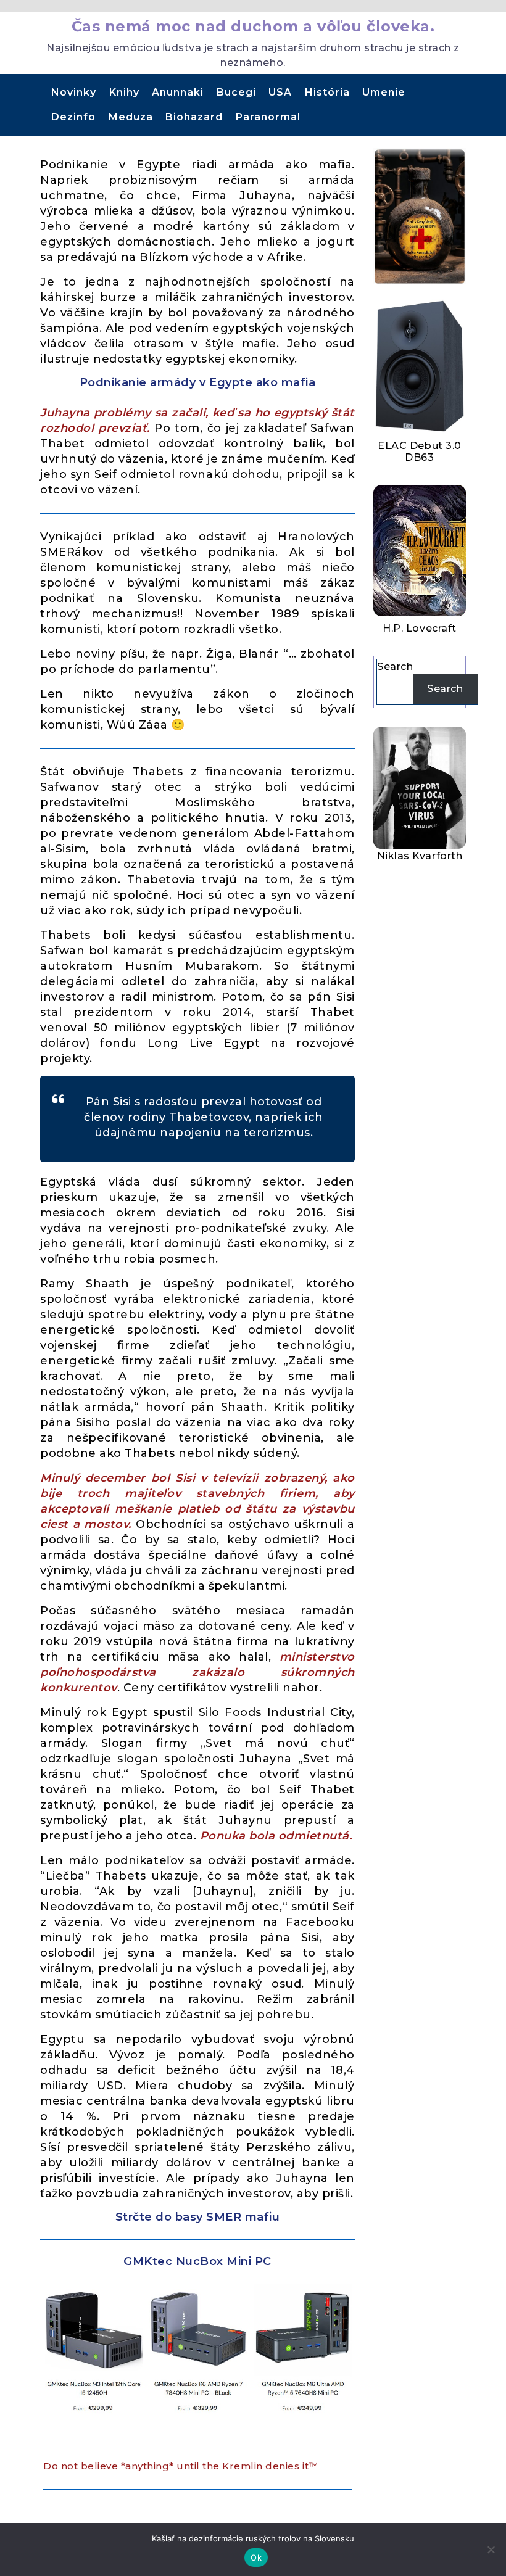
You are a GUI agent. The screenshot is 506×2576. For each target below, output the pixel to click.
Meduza (131, 117)
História (327, 92)
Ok (256, 2557)
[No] (491, 2549)
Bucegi (236, 92)
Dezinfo (73, 117)
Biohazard (194, 117)
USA (280, 92)
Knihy (124, 92)
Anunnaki (178, 92)
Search (395, 667)
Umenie (384, 92)
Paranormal (268, 117)
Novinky (74, 92)
